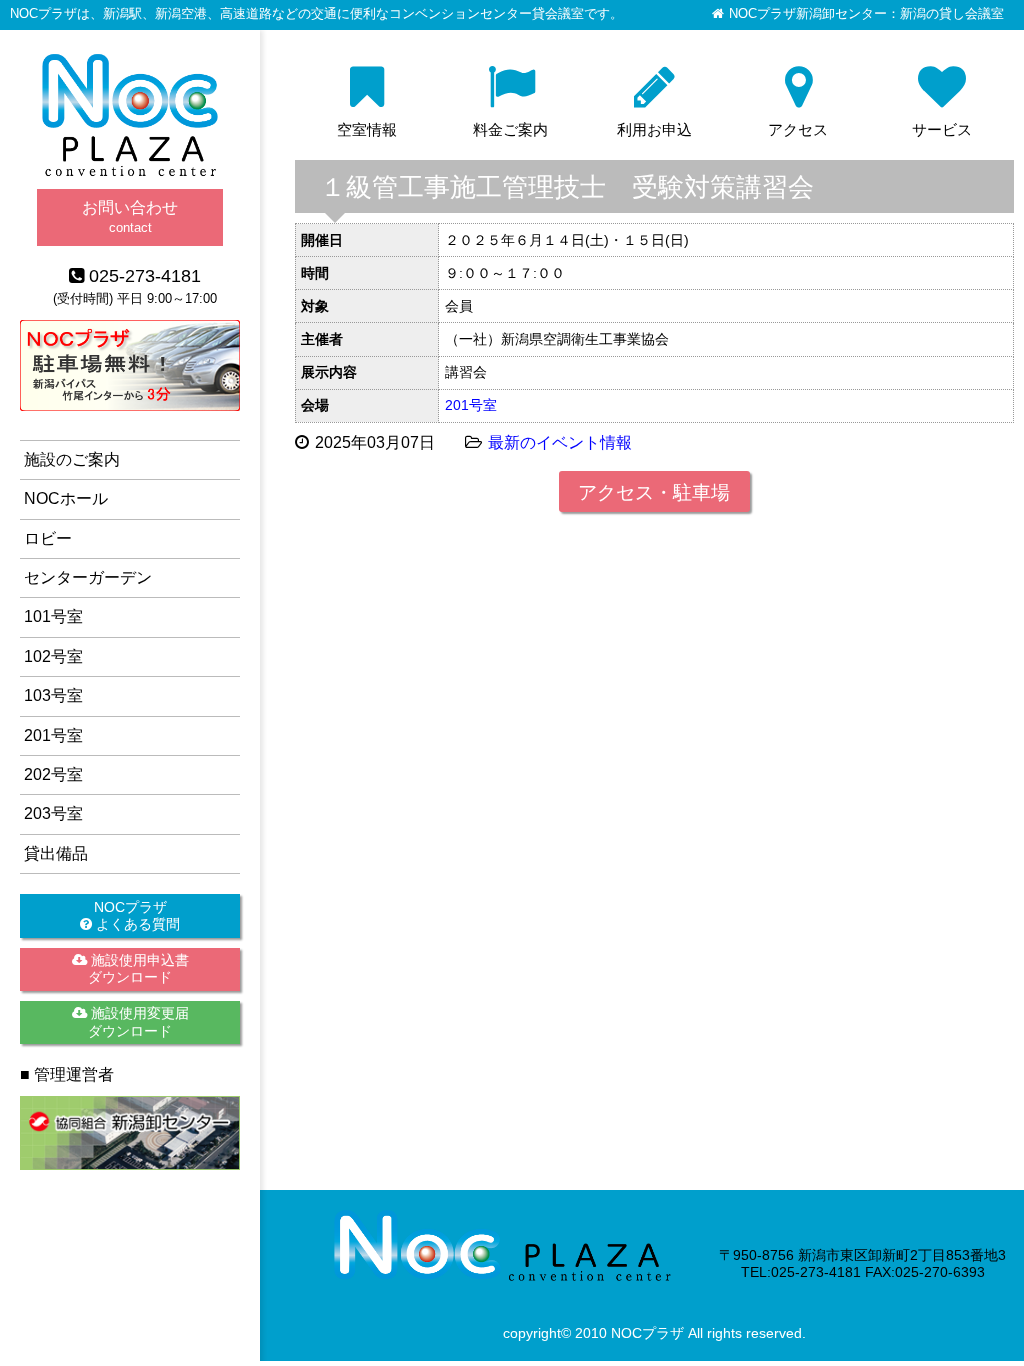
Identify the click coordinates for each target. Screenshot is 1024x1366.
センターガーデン (88, 577)
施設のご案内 (72, 459)
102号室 (53, 656)
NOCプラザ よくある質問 (136, 915)
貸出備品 (56, 853)
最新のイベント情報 (560, 442)
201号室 (471, 405)
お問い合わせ (130, 216)
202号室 (53, 774)
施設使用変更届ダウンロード (138, 1021)
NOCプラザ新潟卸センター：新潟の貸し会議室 (866, 14)
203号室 (53, 813)
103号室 (53, 695)
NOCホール (66, 498)
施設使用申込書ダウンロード (138, 968)
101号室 (53, 616)
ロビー (48, 538)
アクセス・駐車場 (654, 492)
